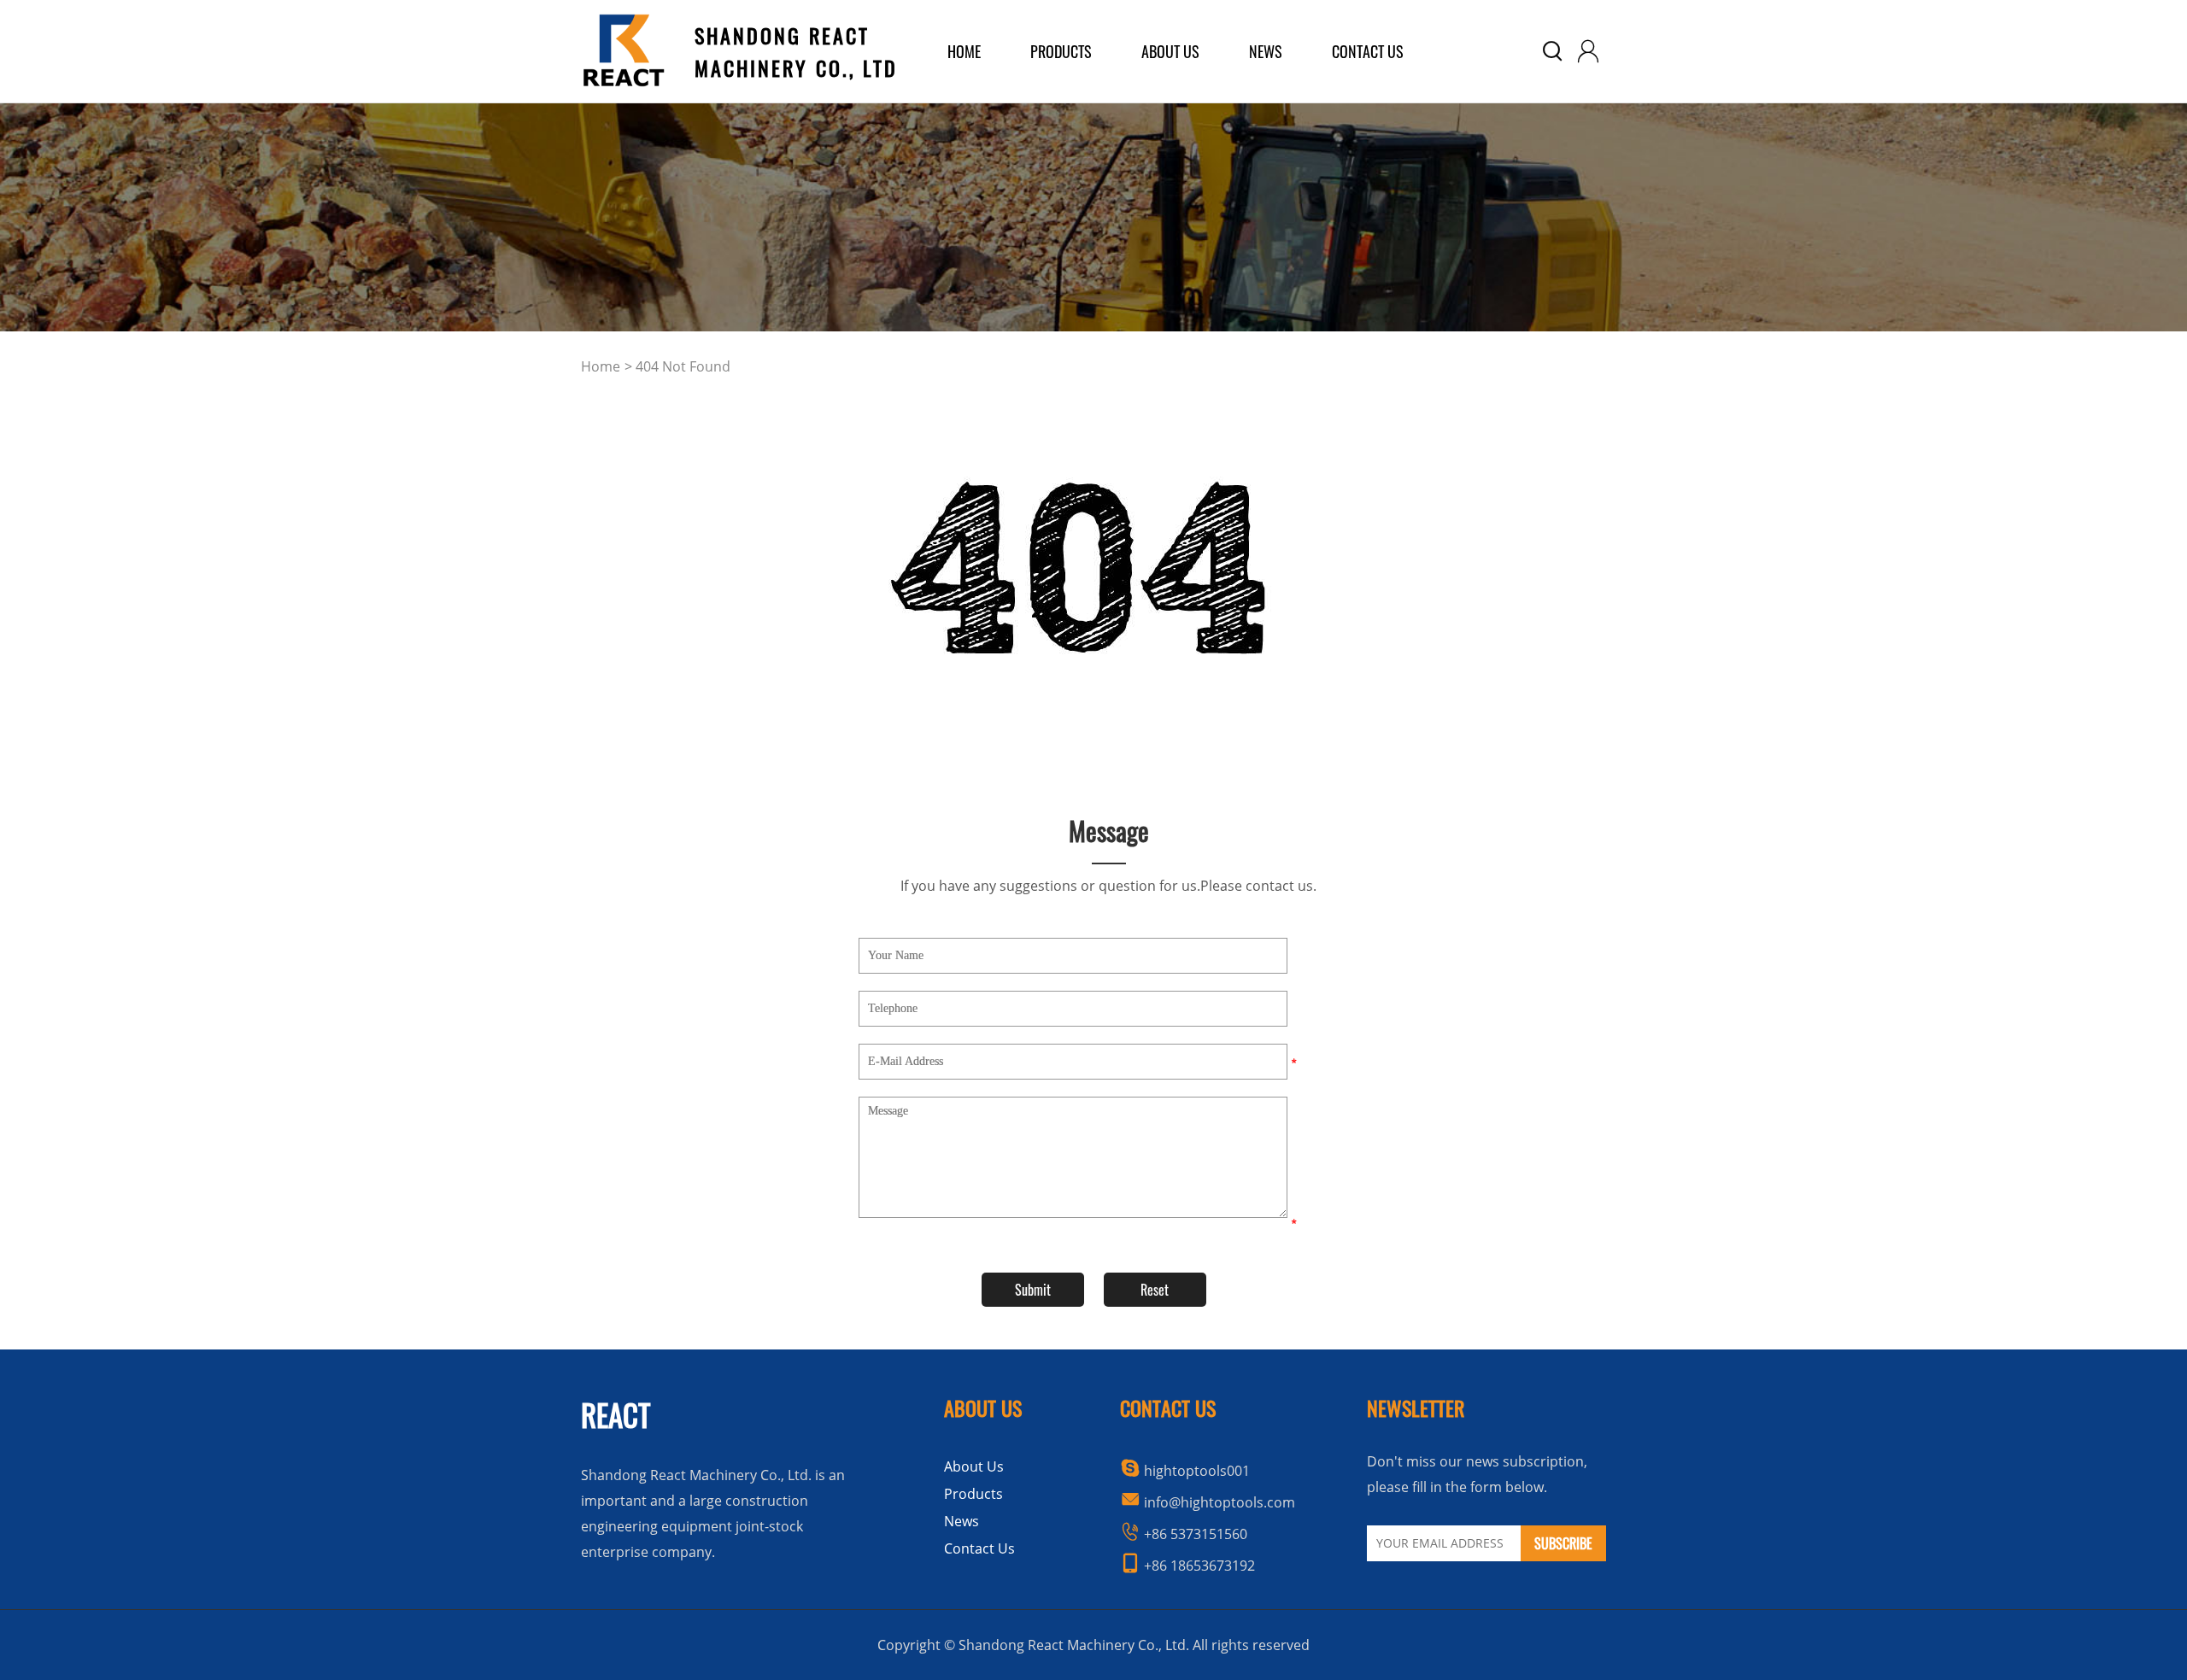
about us (1170, 51)
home (964, 51)
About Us (974, 1466)
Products (973, 1494)
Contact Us (1368, 51)
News (1266, 51)
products (1061, 51)
